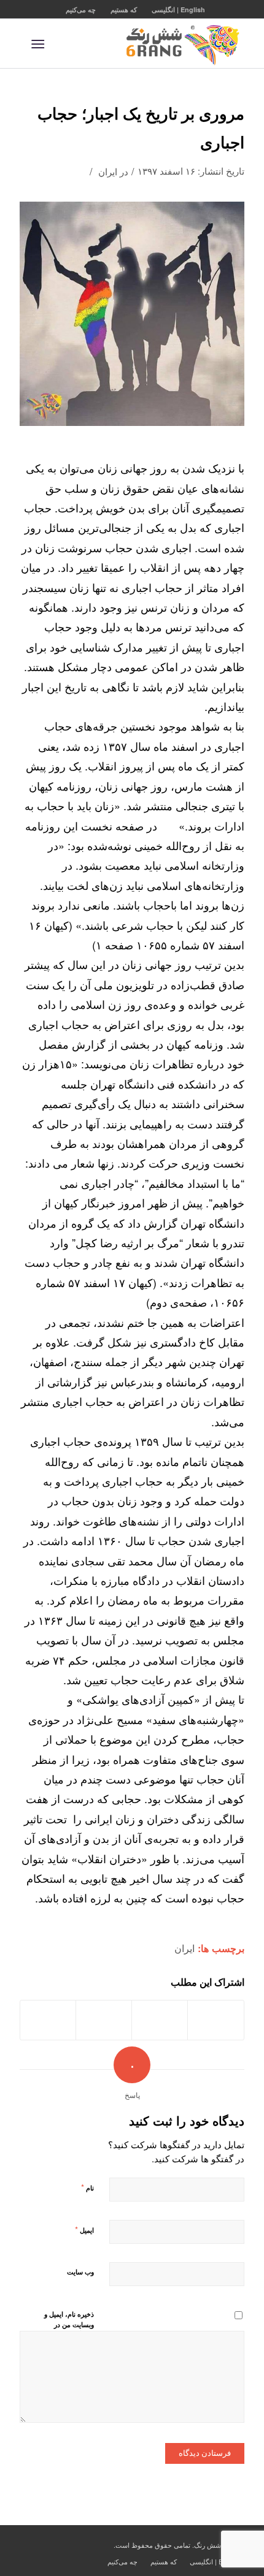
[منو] (40, 44)
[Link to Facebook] (66, 2544)
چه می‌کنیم (81, 9)
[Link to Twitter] (47, 2544)
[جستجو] (63, 44)
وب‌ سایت (80, 2272)
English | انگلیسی (178, 9)
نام (87, 2187)
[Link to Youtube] (29, 2544)
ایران (108, 171)
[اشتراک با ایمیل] (48, 2020)
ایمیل (84, 2229)
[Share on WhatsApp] (104, 2020)
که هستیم (124, 9)
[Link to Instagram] (84, 2544)
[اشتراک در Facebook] (216, 2020)
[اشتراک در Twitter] (160, 2020)
